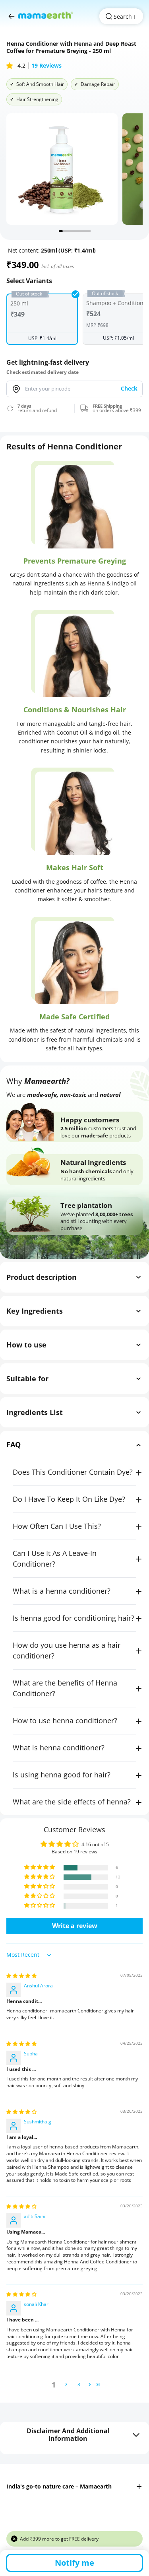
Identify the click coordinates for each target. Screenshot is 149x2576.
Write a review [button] (75, 1926)
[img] (21, 1976)
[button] (10, 66)
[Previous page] (12, 16)
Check (129, 388)
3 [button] (79, 2385)
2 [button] (66, 2385)
